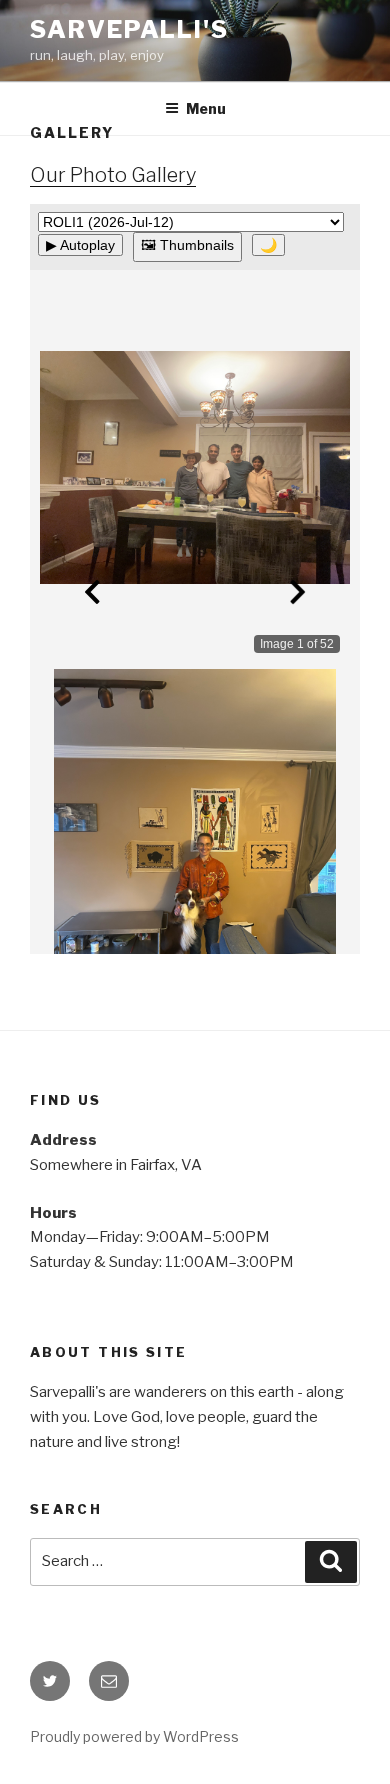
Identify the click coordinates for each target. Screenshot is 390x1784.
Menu (206, 108)
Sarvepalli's (129, 29)
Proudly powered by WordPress (134, 1736)
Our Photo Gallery (113, 175)
